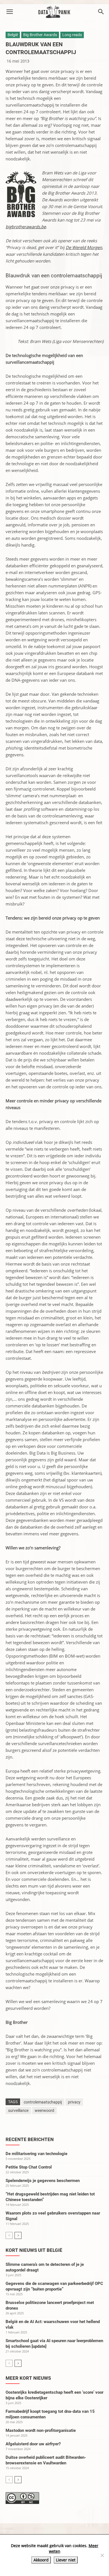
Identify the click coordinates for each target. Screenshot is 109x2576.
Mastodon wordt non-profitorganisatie (41, 2430)
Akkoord (41, 2560)
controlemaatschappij (43, 2102)
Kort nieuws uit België (34, 2250)
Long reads (72, 35)
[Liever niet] (102, 2555)
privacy (74, 2102)
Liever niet (66, 2560)
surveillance (18, 2110)
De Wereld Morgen (84, 247)
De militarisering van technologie (36, 2154)
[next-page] (18, 2235)
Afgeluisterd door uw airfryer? (33, 2444)
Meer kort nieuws (28, 2378)
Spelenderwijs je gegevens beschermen (43, 2181)
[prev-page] (9, 2235)
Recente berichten (30, 2139)
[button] (10, 12)
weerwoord (44, 2110)
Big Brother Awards (40, 35)
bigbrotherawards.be (26, 227)
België (13, 35)
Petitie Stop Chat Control (29, 2167)
